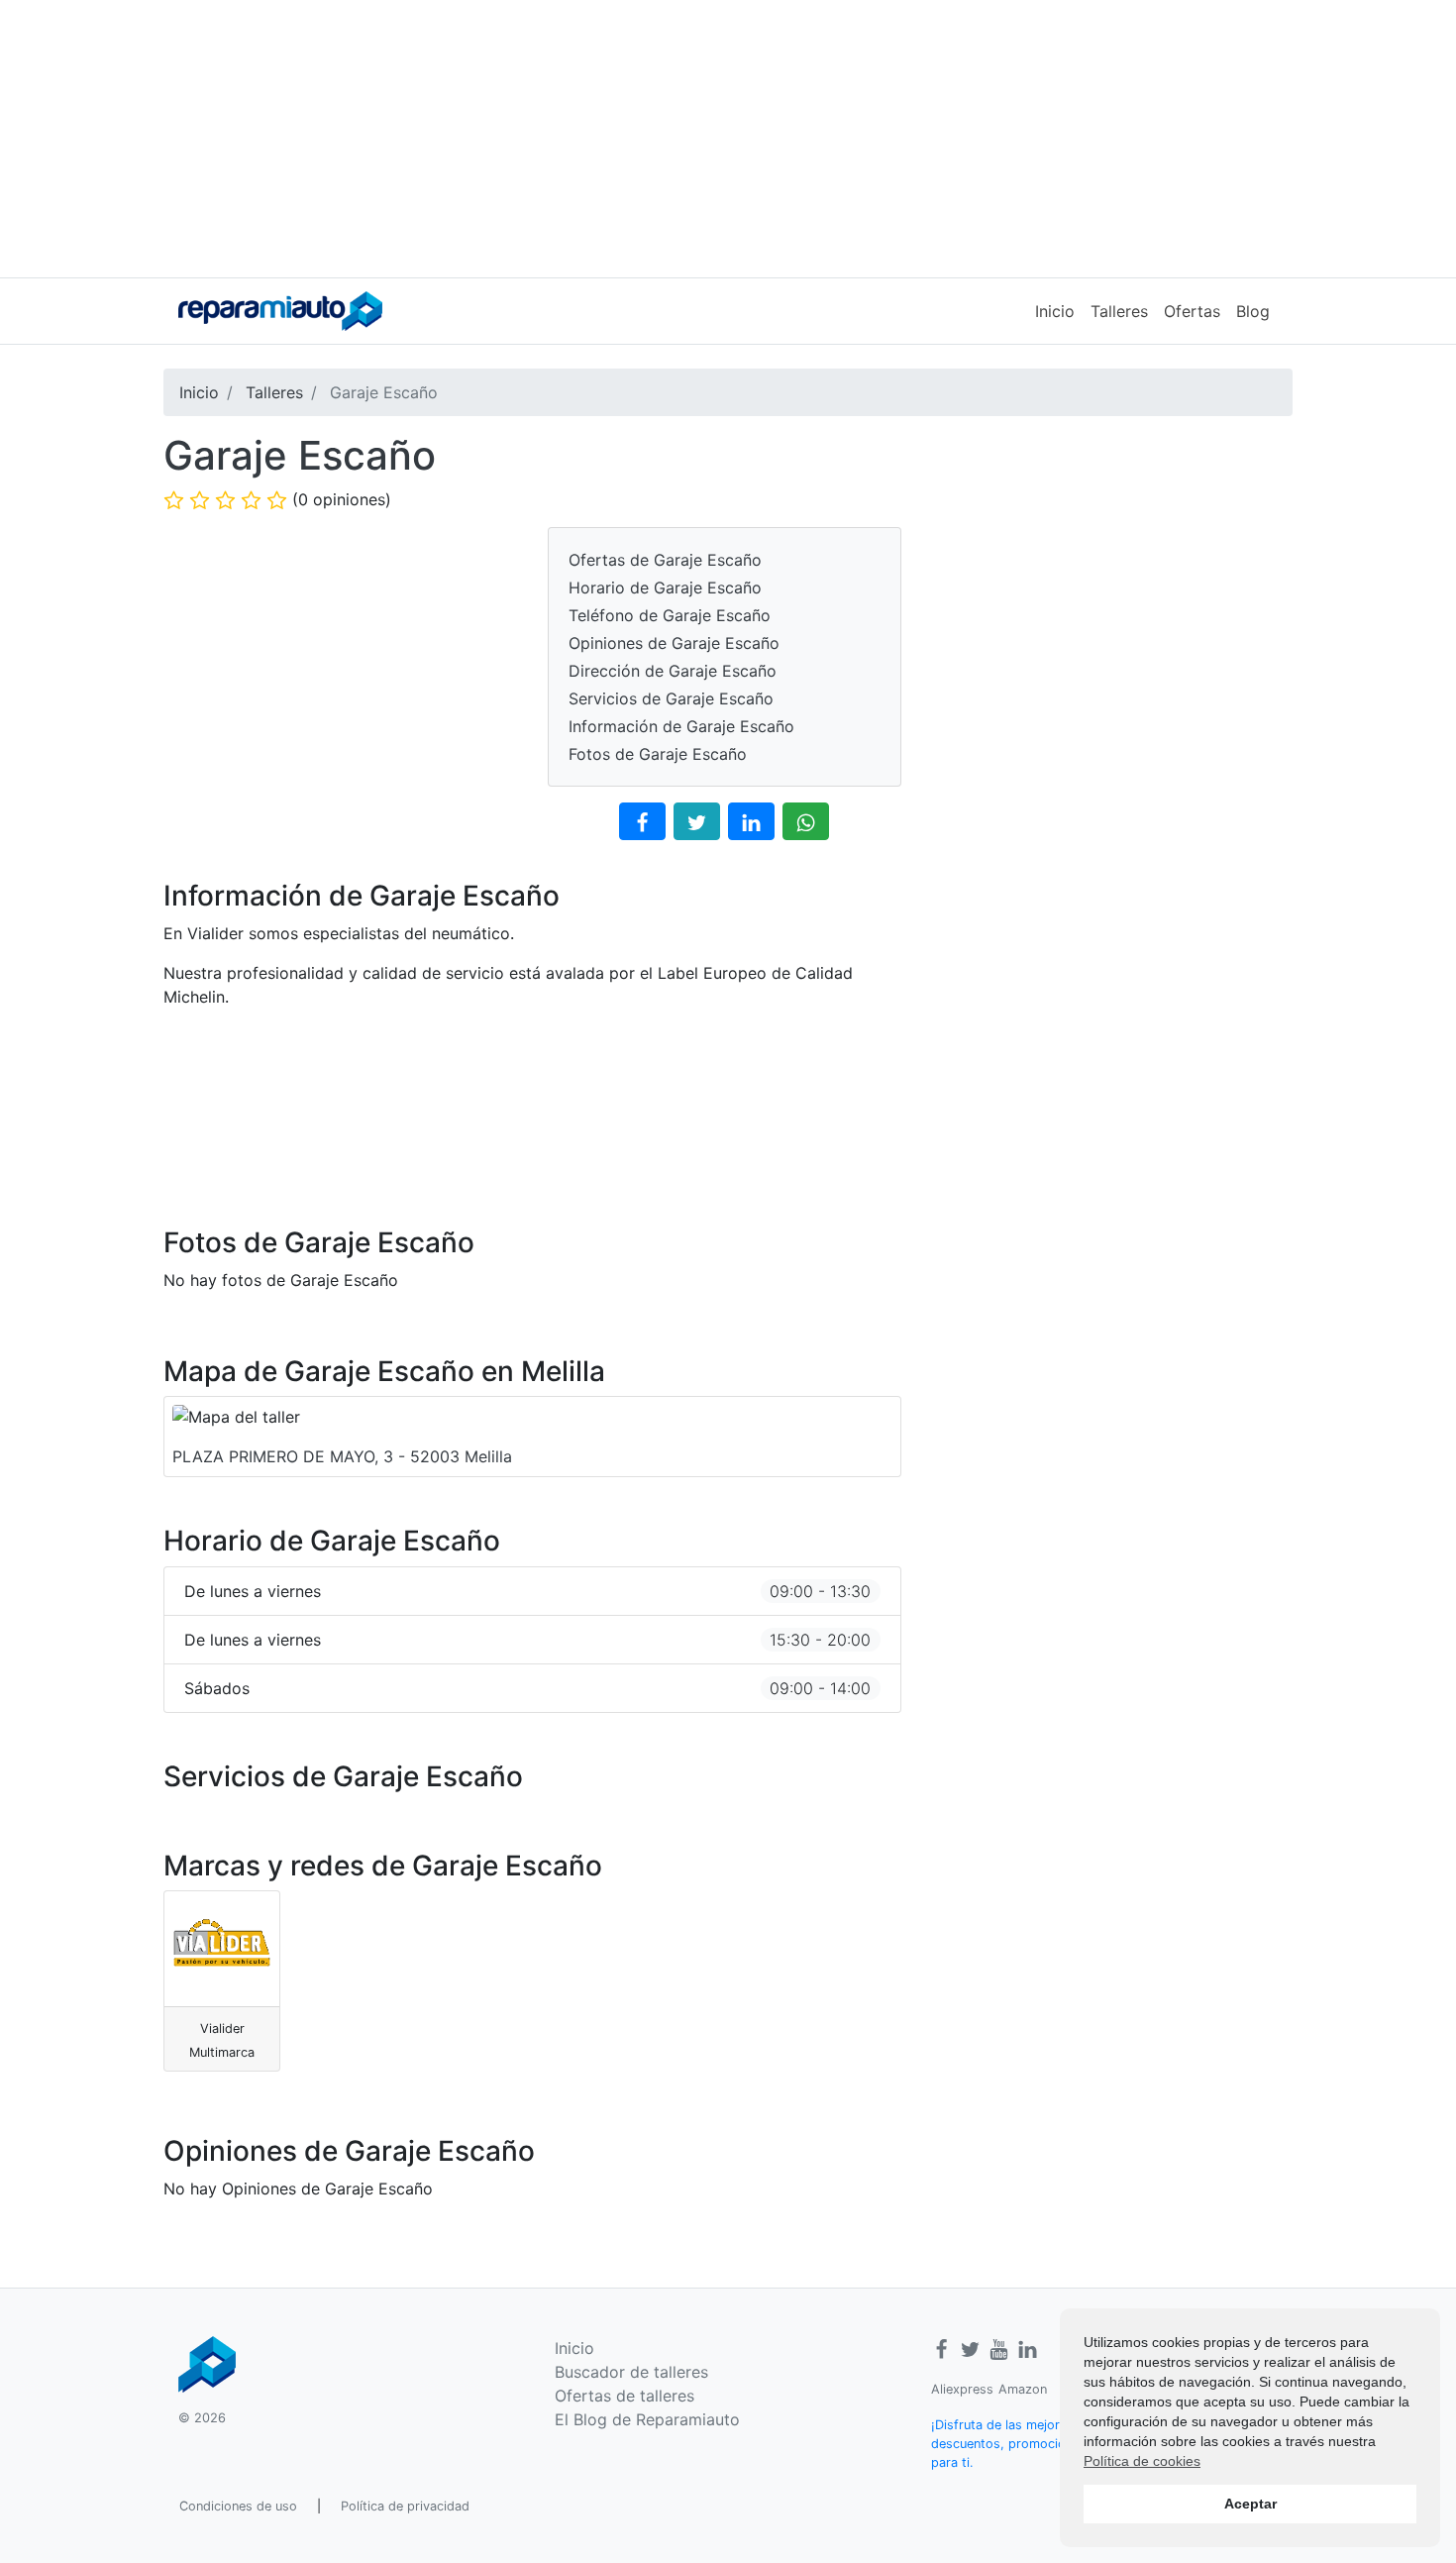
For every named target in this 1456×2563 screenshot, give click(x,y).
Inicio (1055, 311)
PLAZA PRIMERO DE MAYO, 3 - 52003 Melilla (342, 1456)
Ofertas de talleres (624, 2396)
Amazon (1023, 2389)
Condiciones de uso (238, 2506)
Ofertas (1192, 311)
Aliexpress (962, 2389)
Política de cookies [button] (1142, 2461)
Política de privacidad (405, 2506)
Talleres (1119, 311)
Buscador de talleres (631, 2372)
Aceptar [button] (1250, 2504)
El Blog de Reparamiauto (647, 2419)
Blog (1253, 311)
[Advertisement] (728, 139)
